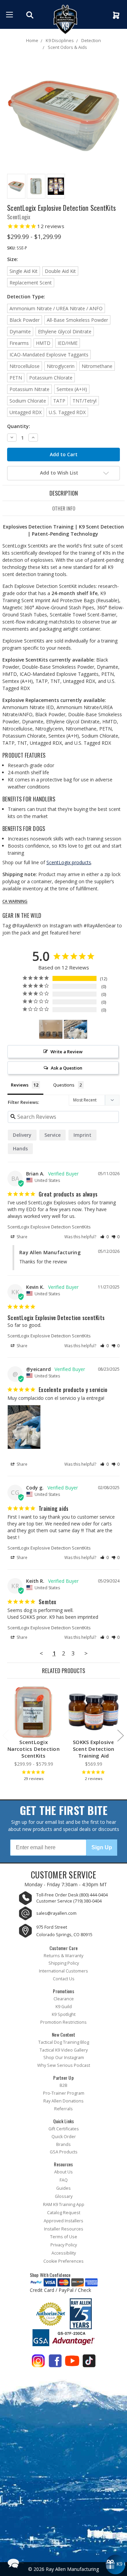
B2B (63, 2085)
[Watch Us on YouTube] (72, 2362)
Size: (13, 259)
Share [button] (22, 1237)
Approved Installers (63, 2221)
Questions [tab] (64, 1085)
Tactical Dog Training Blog (64, 2042)
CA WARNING (15, 902)
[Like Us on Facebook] (55, 2362)
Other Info (64, 508)
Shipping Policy (64, 1963)
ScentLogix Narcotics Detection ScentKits (34, 1749)
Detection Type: (26, 296)
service (52, 1135)
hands (20, 1148)
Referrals (63, 2109)
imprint (82, 1135)
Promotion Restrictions (63, 2022)
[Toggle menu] (9, 14)
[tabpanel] (34, 1735)
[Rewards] (115, 2564)
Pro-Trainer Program (64, 2093)
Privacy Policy (64, 2245)
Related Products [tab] (63, 1671)
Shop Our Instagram (64, 2058)
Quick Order (64, 2137)
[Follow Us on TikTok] (89, 2362)
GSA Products (64, 2152)
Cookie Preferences (63, 2261)
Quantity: (19, 426)
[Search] (31, 15)
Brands (63, 2144)
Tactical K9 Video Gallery (64, 2050)
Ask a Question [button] (67, 1068)
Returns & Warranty (63, 1956)
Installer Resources (64, 2229)
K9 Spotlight (64, 2014)
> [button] (86, 1653)
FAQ (64, 2180)
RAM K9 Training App (64, 2204)
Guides (63, 2188)
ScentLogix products (69, 862)
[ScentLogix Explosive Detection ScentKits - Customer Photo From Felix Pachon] (51, 1029)
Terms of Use (64, 2237)
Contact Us (64, 1979)
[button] (104, 1237)
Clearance (64, 1999)
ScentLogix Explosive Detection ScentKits (49, 1227)
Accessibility (64, 2253)
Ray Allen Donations (63, 2101)
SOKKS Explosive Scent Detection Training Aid (94, 1749)
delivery (22, 1135)
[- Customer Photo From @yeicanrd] (76, 1029)
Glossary (64, 2196)
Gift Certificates (64, 2129)
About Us (63, 2172)
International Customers (63, 1971)
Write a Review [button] (67, 1052)
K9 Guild (64, 2007)
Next (120, 1735)
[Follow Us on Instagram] (38, 2362)
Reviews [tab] (20, 1085)
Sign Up (102, 1847)
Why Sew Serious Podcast (64, 2065)
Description (64, 493)
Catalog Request (64, 2213)
